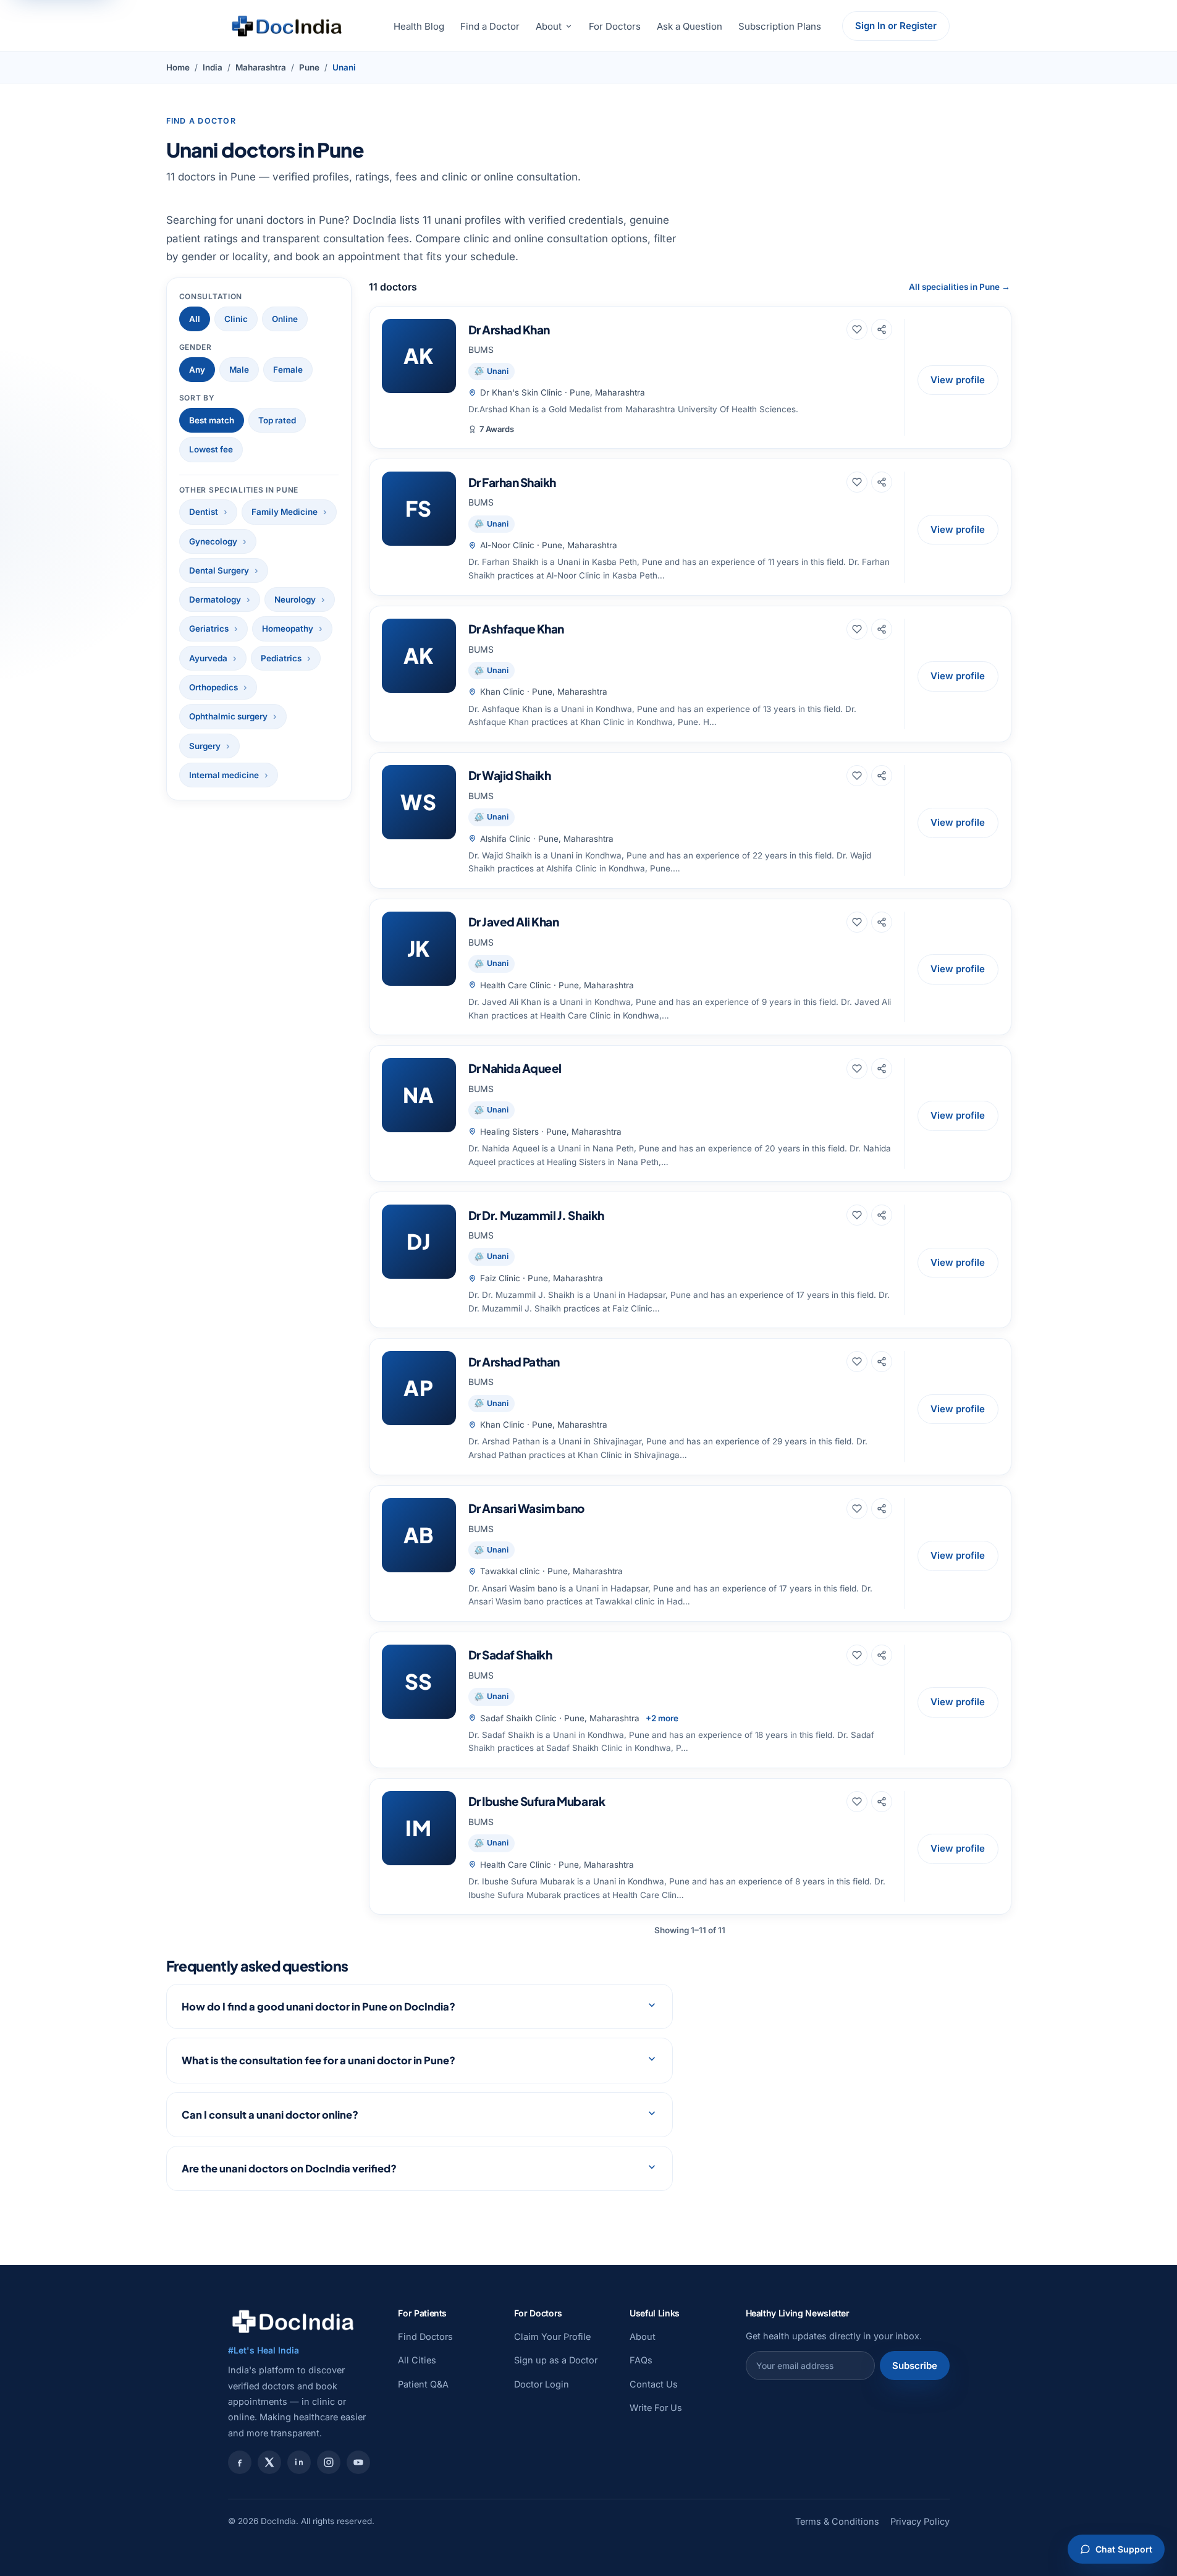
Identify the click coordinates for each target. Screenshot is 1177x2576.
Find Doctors (425, 2337)
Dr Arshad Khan (509, 329)
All (195, 319)
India (213, 67)
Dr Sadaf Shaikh (510, 1654)
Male (239, 370)
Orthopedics (213, 687)
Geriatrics (209, 629)
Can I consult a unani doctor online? (270, 2115)
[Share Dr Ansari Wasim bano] (882, 1509)
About (549, 26)
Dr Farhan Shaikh (512, 482)
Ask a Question (690, 26)
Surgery (205, 746)
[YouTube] (358, 2462)
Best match (212, 420)
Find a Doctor (490, 26)
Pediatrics (281, 658)
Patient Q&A (423, 2384)
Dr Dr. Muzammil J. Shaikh (536, 1215)
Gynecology (213, 541)
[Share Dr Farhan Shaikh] (882, 482)
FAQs (641, 2360)
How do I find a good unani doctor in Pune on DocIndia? (319, 2006)
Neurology (295, 600)
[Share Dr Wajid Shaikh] (882, 776)
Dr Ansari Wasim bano (527, 1508)
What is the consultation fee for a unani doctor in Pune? (319, 2060)
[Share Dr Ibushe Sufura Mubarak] (882, 1802)
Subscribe (915, 2366)
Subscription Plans (780, 26)
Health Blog (419, 26)
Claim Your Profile (552, 2337)
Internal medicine (224, 775)
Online (285, 319)
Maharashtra (261, 67)
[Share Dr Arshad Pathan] (882, 1362)
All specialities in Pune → (960, 287)
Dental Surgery (219, 570)
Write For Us (656, 2408)
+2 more (662, 1718)
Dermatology (215, 600)
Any (197, 370)
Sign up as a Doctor (556, 2360)
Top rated (277, 420)
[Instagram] (329, 2462)
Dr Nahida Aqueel (515, 1068)
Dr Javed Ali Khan (514, 922)
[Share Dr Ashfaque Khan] (882, 629)
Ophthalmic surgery (228, 716)
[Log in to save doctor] (857, 329)
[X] (269, 2462)
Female (288, 370)
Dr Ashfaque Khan (516, 629)
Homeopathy (288, 629)
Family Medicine (285, 512)
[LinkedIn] (299, 2462)
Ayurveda (208, 658)
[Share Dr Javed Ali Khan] (882, 922)
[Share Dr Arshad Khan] (882, 329)
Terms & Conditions (837, 2521)
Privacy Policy (920, 2521)
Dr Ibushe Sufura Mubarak (537, 1801)
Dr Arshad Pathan (514, 1362)
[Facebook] (240, 2462)
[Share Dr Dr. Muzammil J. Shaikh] (882, 1215)
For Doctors (615, 26)
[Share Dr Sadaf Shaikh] (882, 1655)
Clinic (236, 319)
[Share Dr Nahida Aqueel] (882, 1069)
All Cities (417, 2360)
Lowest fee (211, 449)
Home (178, 67)
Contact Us (654, 2384)
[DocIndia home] (287, 26)
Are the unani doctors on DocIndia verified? (289, 2168)
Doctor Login (542, 2384)
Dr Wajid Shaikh (510, 775)
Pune (309, 67)
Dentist (204, 512)
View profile (958, 380)
